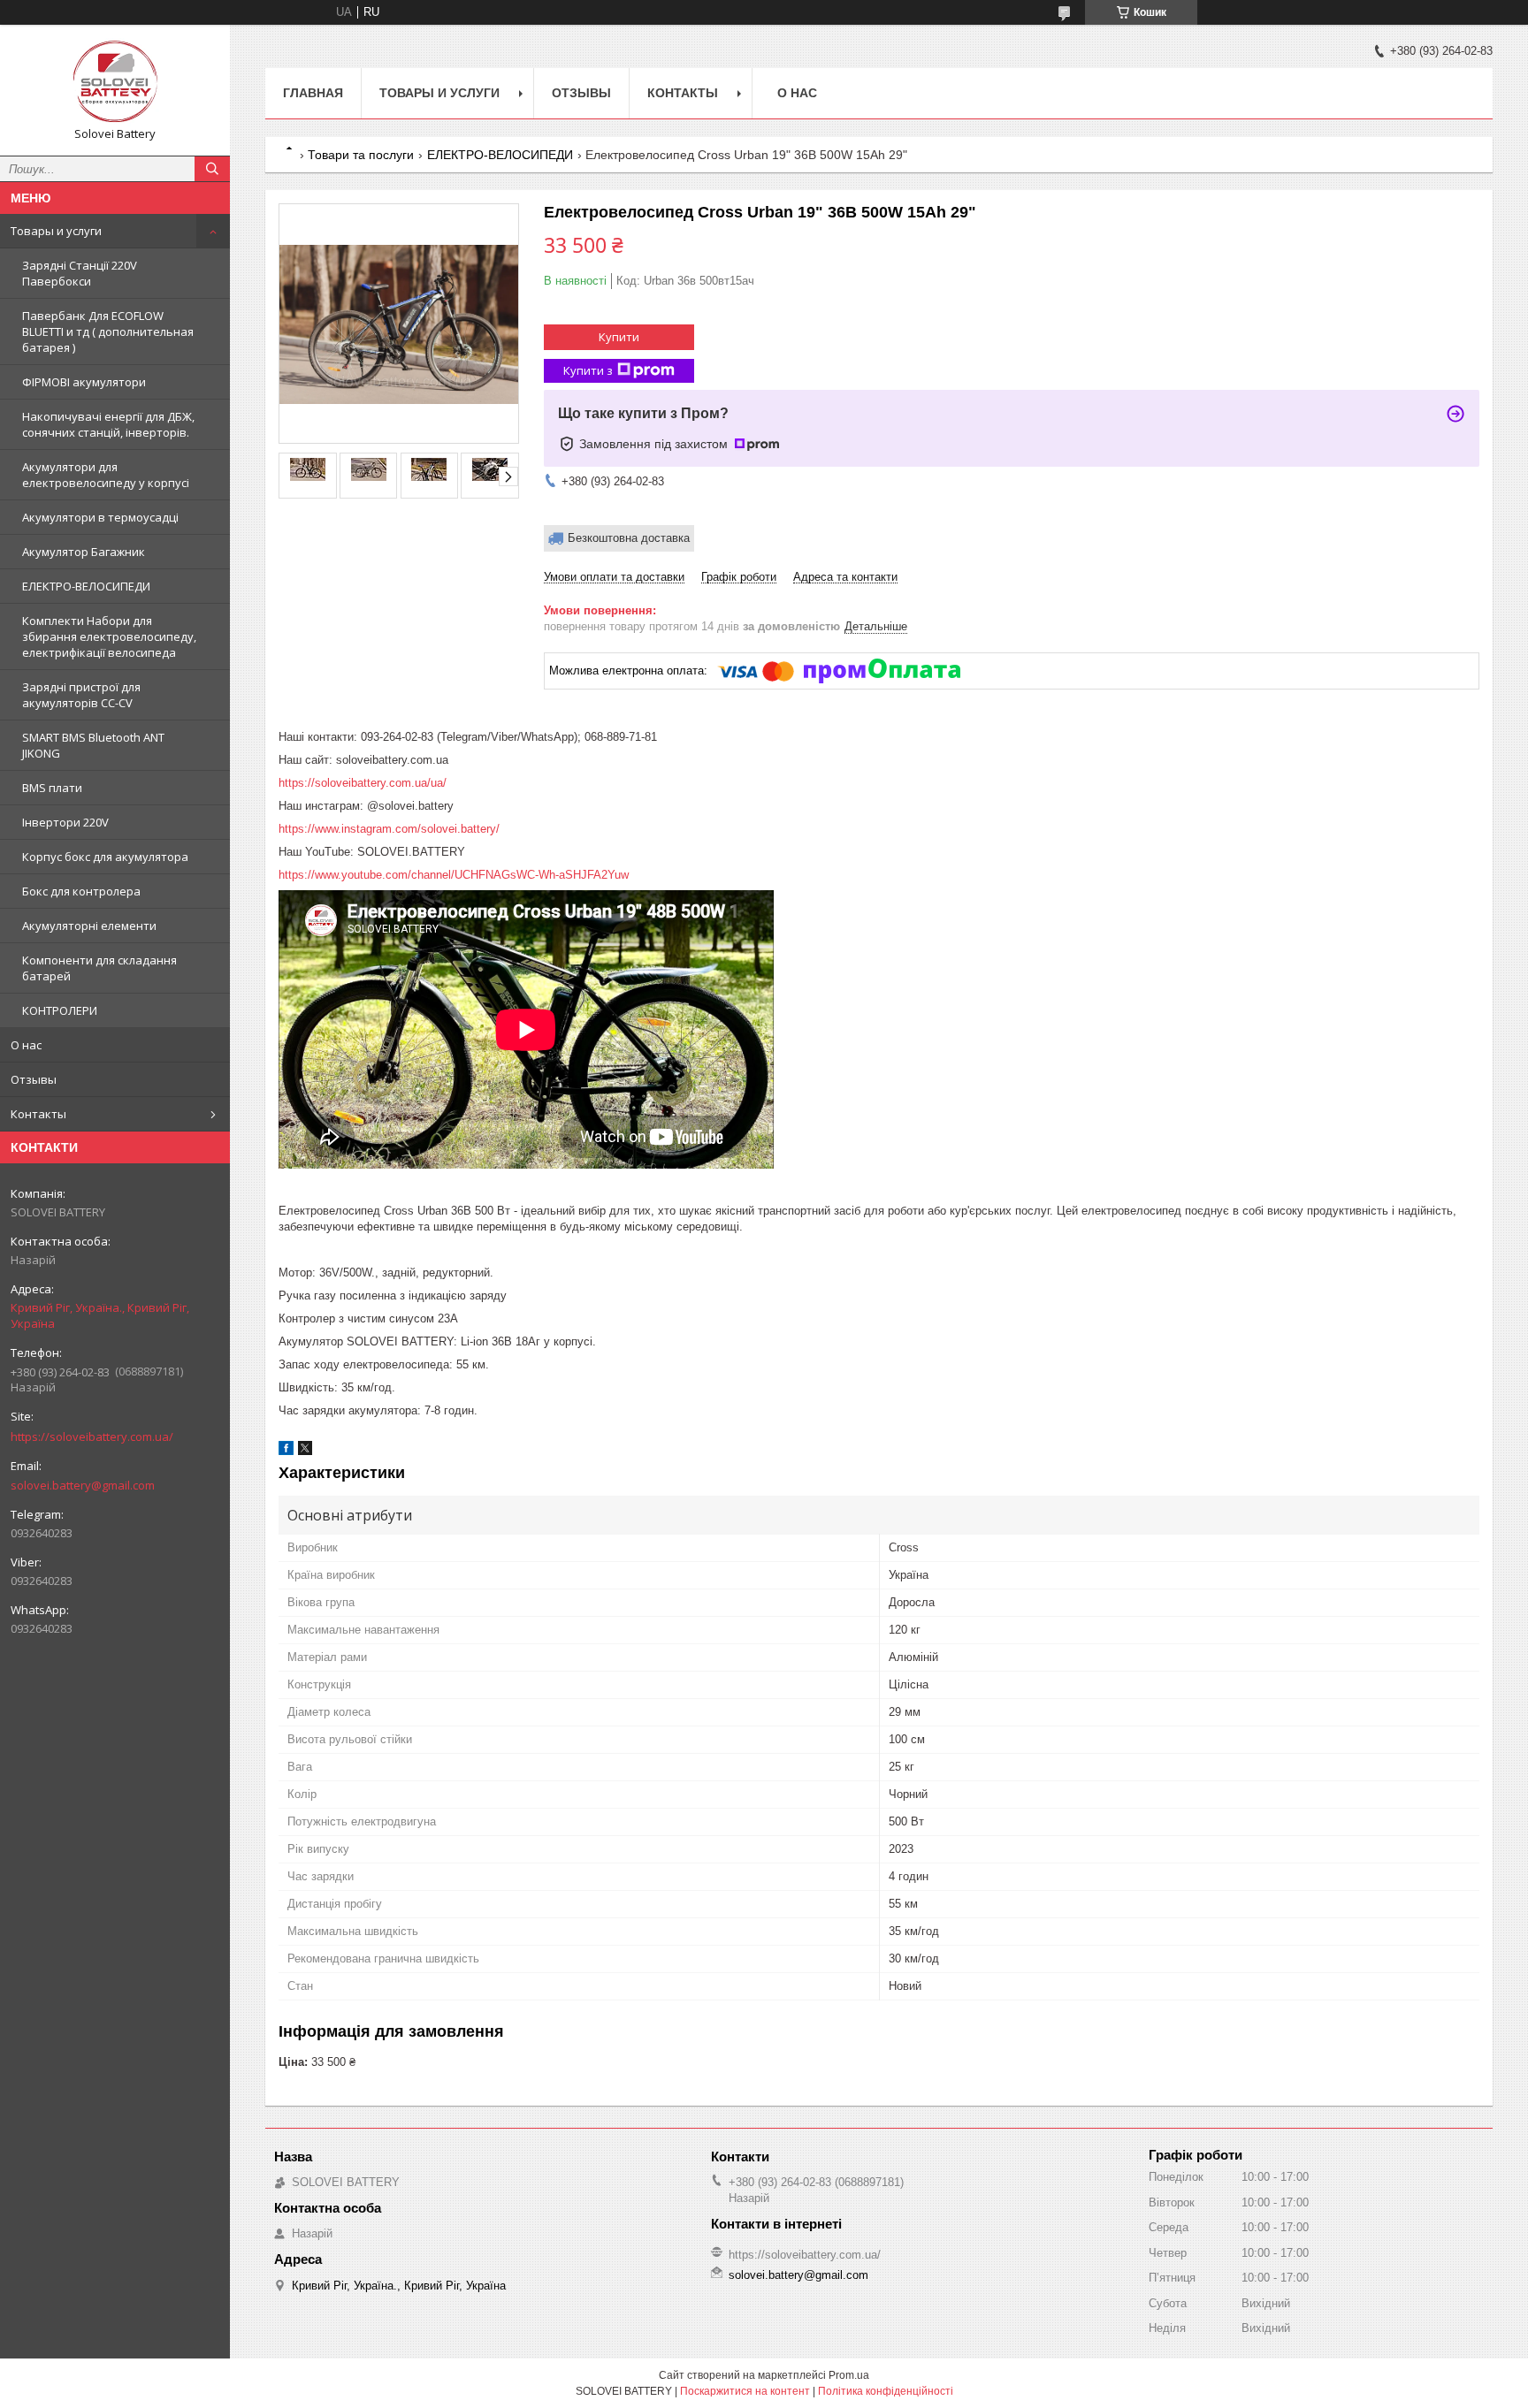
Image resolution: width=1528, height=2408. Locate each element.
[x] (305, 1451)
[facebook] (286, 1451)
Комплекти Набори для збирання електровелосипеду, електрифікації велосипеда (109, 636)
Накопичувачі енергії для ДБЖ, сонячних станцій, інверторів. (108, 424)
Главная (313, 93)
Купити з (588, 370)
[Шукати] (212, 169)
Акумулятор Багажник (84, 552)
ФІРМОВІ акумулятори (84, 382)
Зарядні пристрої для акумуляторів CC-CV (81, 695)
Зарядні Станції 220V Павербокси (80, 273)
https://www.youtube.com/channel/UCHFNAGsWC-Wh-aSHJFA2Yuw (454, 875)
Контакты (38, 1114)
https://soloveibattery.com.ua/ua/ (363, 783)
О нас (26, 1045)
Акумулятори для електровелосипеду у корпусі (106, 475)
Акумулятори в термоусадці (100, 517)
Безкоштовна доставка (629, 538)
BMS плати (52, 788)
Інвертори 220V (65, 822)
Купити (619, 337)
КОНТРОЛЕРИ (60, 1010)
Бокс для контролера (81, 891)
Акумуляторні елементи (89, 926)
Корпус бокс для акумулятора (105, 857)
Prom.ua (849, 2375)
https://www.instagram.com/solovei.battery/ (389, 829)
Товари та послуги (361, 155)
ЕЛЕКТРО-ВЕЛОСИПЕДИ (86, 586)
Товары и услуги (56, 231)
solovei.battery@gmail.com (83, 1485)
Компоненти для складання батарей (99, 968)
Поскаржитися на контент (745, 2391)
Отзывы (34, 1079)
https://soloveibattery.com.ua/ (92, 1436)
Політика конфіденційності (886, 2391)
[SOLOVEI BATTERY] (115, 82)
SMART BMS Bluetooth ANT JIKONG (93, 745)
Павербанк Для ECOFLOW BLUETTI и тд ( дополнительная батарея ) (108, 331)
